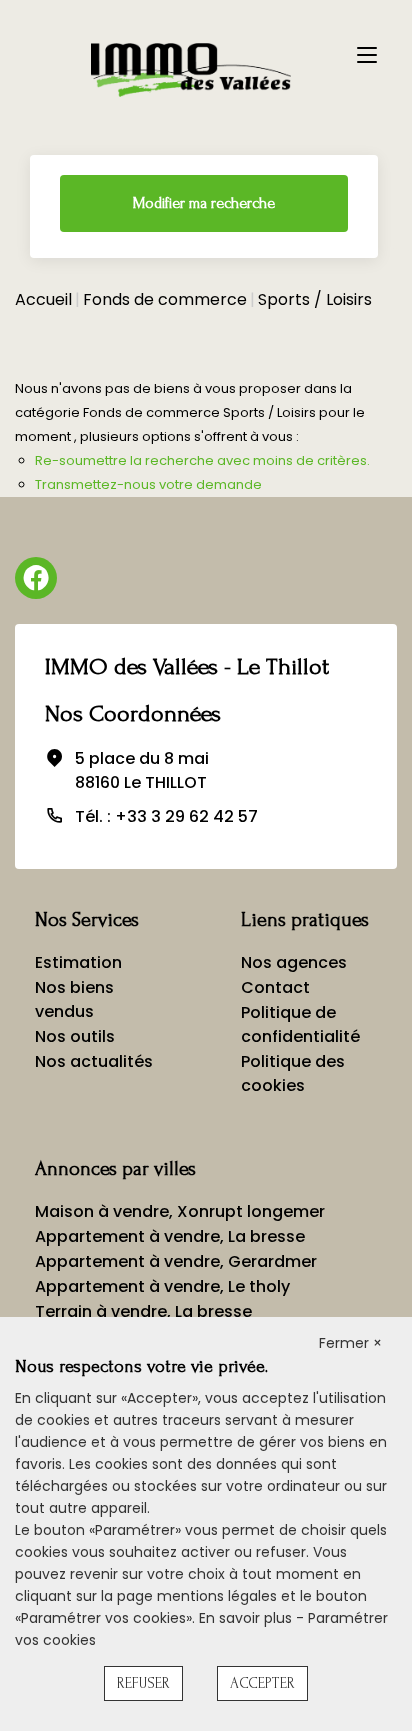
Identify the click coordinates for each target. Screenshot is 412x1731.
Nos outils (75, 1036)
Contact (275, 987)
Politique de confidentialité (300, 1024)
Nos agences (294, 962)
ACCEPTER (262, 1683)
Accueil (43, 299)
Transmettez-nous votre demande (148, 484)
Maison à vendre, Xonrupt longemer (180, 1211)
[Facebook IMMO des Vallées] (36, 578)
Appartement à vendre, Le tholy (162, 1286)
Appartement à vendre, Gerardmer (176, 1261)
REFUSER (143, 1683)
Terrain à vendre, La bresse (143, 1311)
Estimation (78, 962)
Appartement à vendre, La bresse (170, 1236)
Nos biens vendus (74, 999)
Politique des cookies (293, 1073)
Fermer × (350, 1343)
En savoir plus (247, 1618)
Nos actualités (94, 1061)
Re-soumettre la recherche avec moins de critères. (202, 460)
